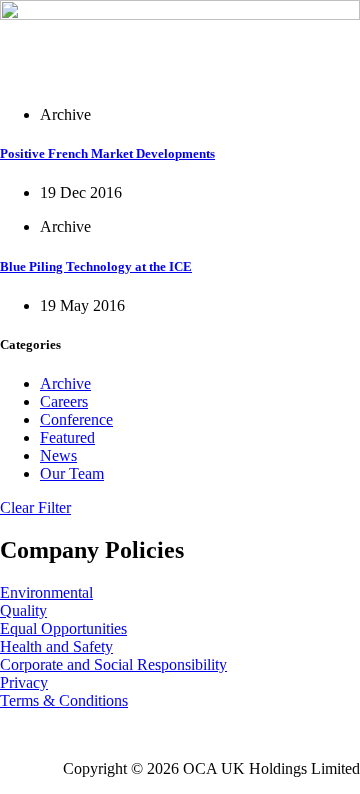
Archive (65, 383)
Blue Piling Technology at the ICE (96, 266)
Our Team (72, 473)
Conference (76, 419)
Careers (64, 401)
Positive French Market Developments (107, 153)
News (58, 455)
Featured (67, 437)
